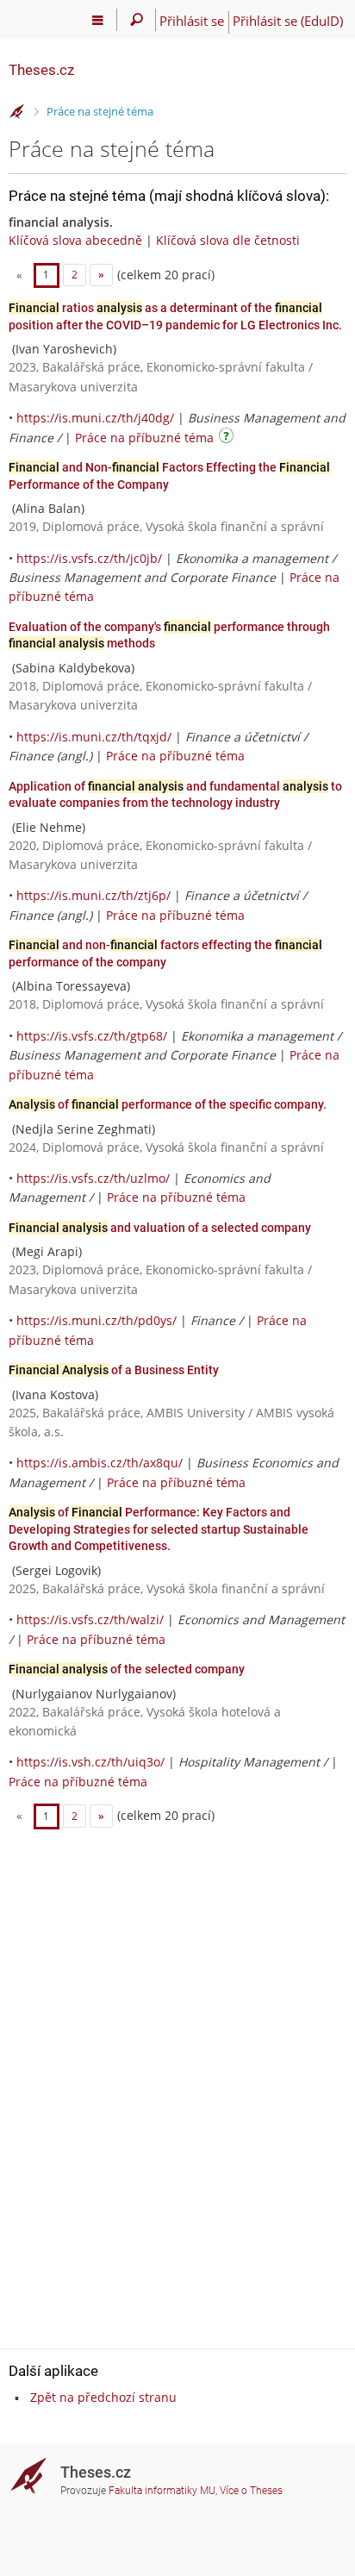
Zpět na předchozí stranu (103, 2397)
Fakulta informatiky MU (162, 2491)
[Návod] (228, 438)
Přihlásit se (192, 21)
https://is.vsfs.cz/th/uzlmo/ (93, 1178)
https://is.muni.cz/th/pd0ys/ (97, 1320)
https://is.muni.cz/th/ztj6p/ (93, 895)
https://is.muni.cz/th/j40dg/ (95, 418)
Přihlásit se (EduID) (288, 21)
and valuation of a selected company (160, 1228)
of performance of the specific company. (168, 1104)
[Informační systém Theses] (17, 112)
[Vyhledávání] (137, 20)
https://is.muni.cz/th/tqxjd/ (94, 737)
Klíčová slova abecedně (75, 240)
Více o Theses (251, 2491)
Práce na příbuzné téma (144, 438)
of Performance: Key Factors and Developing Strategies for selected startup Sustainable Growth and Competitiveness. (159, 1529)
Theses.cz (41, 70)
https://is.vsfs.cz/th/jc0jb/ (89, 558)
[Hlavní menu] (98, 20)
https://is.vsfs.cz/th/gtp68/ (92, 1036)
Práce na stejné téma (100, 111)
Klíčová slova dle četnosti (228, 240)
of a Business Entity (114, 1370)
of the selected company (127, 1669)
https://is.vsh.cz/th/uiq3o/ (90, 1762)
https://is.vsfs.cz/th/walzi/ (90, 1619)
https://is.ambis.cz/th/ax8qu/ (100, 1463)
